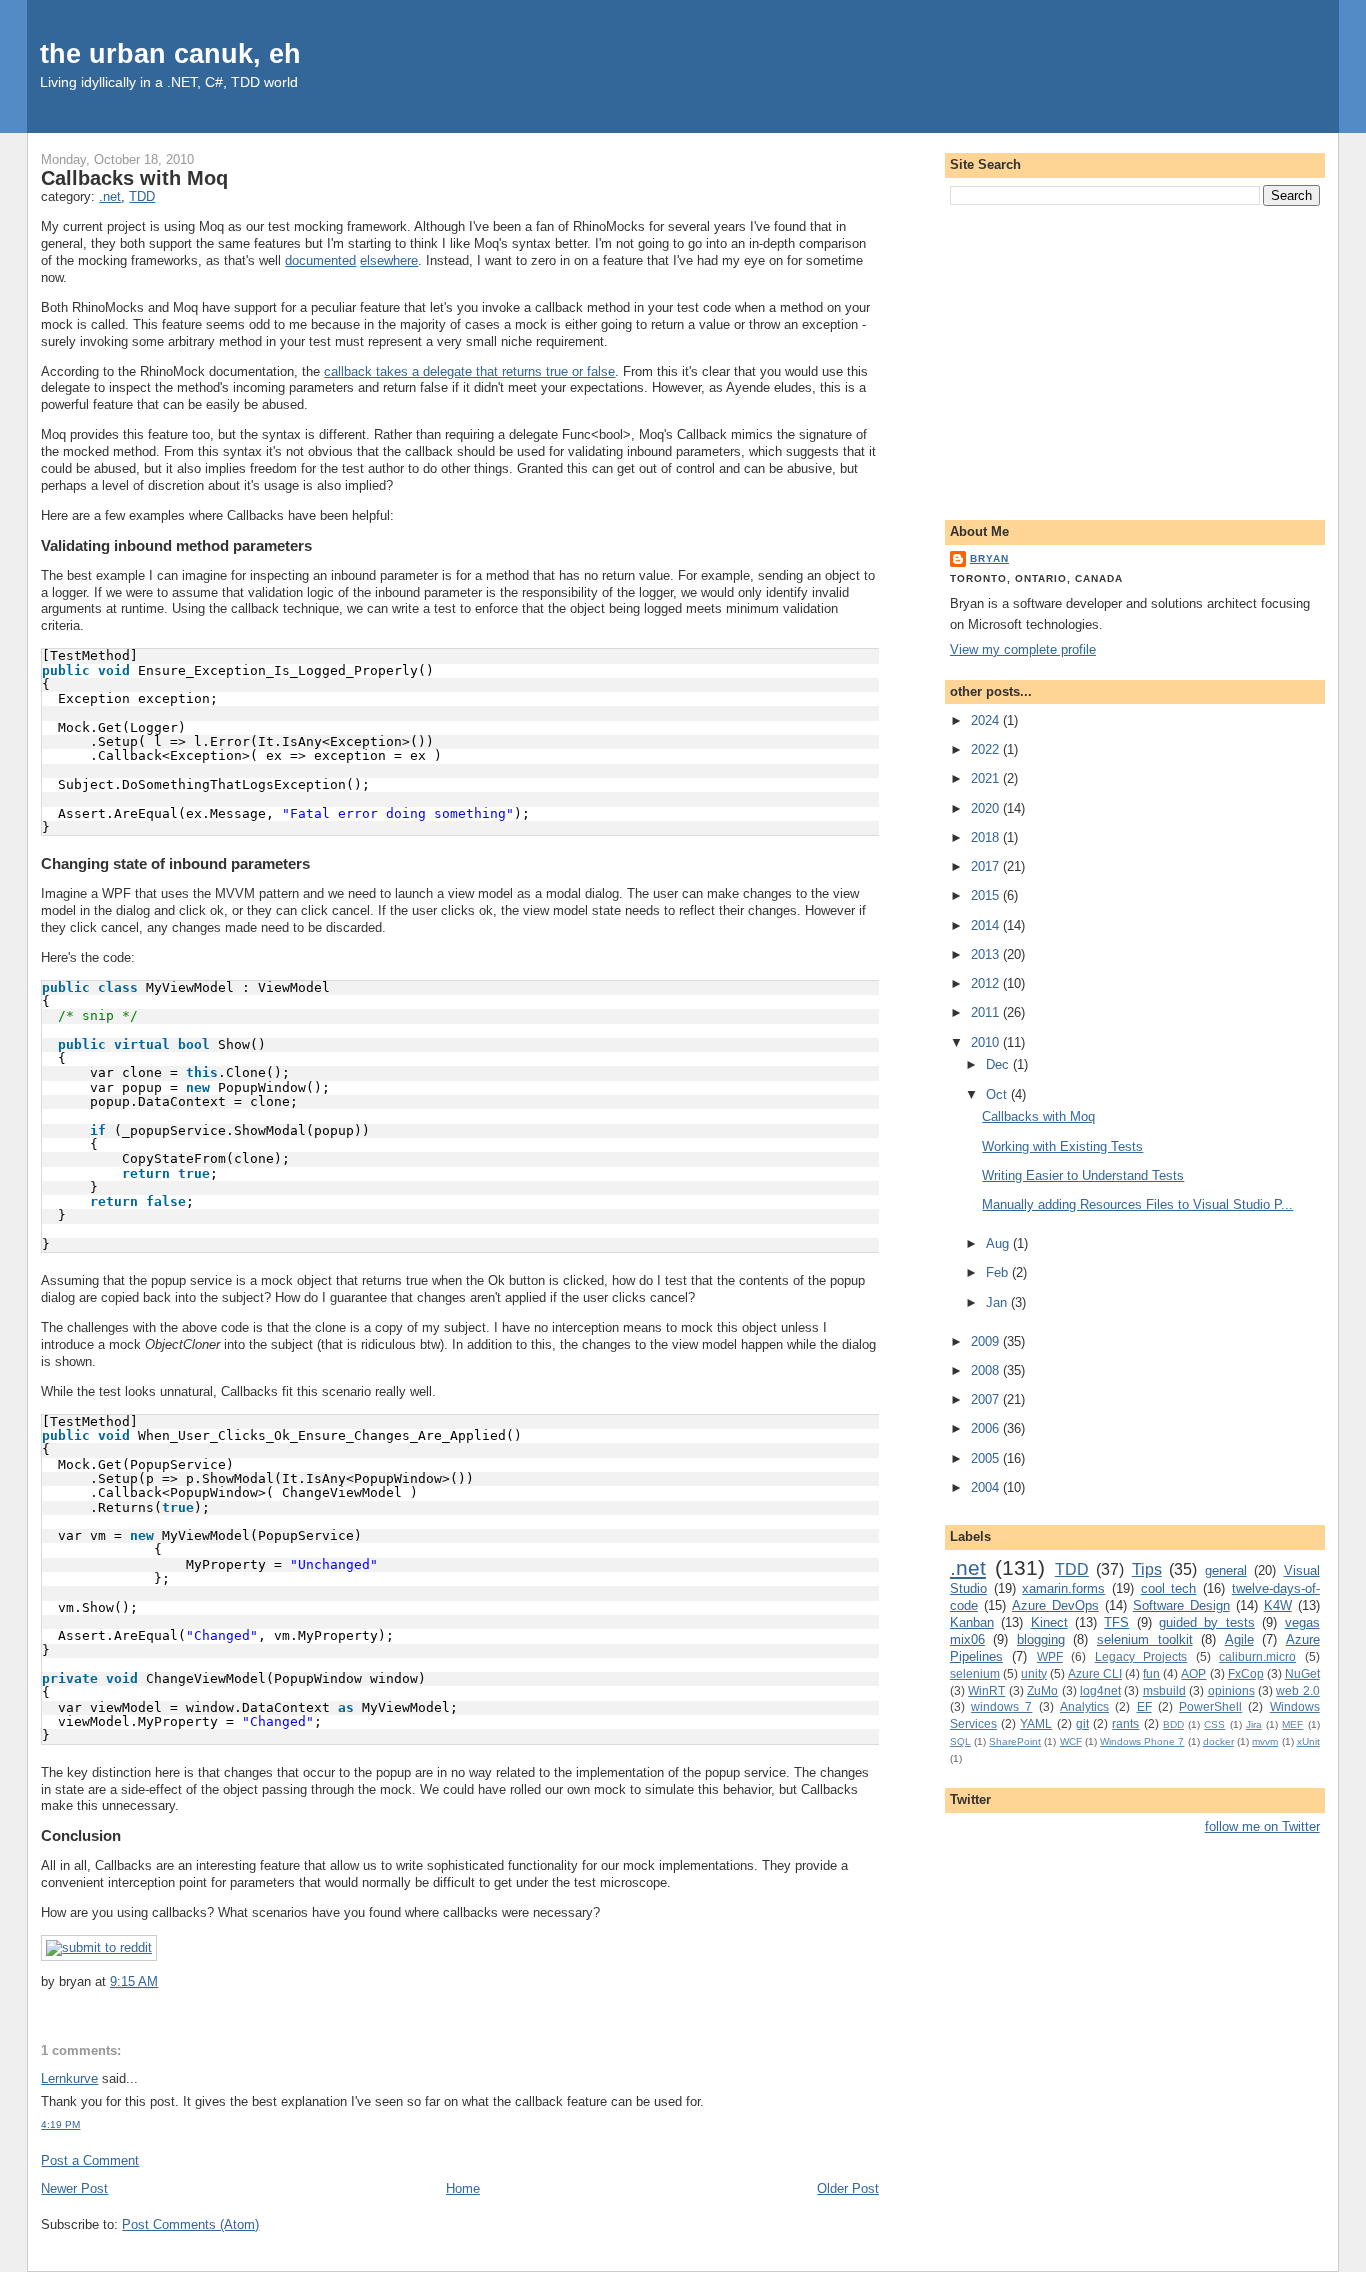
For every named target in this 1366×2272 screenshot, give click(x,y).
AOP (1193, 1673)
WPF (1050, 1656)
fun (1151, 1673)
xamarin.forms (1063, 1588)
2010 (987, 1042)
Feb (999, 1272)
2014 (987, 925)
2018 (987, 837)
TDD (142, 196)
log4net (1100, 1690)
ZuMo (1042, 1690)
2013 (987, 954)
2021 (987, 778)
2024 (987, 720)
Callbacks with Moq (134, 178)
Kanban (972, 1622)
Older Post (848, 2188)
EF (1144, 1706)
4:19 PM (60, 2124)
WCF (1071, 1741)
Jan (998, 1302)
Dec (999, 1064)
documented (320, 260)
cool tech (1169, 1588)
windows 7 (1001, 1706)
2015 (987, 895)
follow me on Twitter (1262, 1826)
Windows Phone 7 (1142, 1741)
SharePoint (1015, 1741)
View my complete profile (1023, 649)
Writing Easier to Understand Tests (1083, 1175)
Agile (1239, 1639)
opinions (1231, 1690)
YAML (1036, 1723)
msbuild (1164, 1690)
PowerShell (1210, 1706)
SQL (960, 1741)
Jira (1254, 1724)
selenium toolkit (1145, 1639)
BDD (1173, 1724)
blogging (1041, 1639)
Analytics (1084, 1706)
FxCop (1246, 1673)
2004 (987, 1487)
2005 (987, 1458)
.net (110, 196)
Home (463, 2188)
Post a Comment (90, 2160)
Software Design (1181, 1605)
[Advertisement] (1135, 359)
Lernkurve (69, 2078)
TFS (1116, 1622)
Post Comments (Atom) (190, 2224)
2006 (987, 1428)
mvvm (1265, 1741)
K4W (1278, 1605)
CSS (1214, 1724)
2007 (987, 1399)
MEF (1292, 1724)
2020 (987, 808)
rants (1125, 1723)
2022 (987, 749)
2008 (987, 1370)
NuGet (1302, 1673)
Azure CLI (1095, 1673)
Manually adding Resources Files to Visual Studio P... (1137, 1204)
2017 (987, 866)
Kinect (1049, 1622)
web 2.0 (1297, 1690)
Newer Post (74, 2188)
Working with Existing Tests (1062, 1146)
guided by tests (1207, 1622)
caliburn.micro (1257, 1656)
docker (1218, 1741)
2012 (987, 983)
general (1226, 1570)
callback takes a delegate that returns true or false (469, 371)
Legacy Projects (1141, 1656)
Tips (1147, 1569)
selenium (975, 1673)
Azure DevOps (1055, 1605)
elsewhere (389, 260)
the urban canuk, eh (170, 53)
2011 (987, 1012)
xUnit (1308, 1741)
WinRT (986, 1690)
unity (1034, 1673)
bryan (989, 558)
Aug (999, 1243)
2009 (987, 1341)
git (1082, 1723)
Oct (998, 1094)
